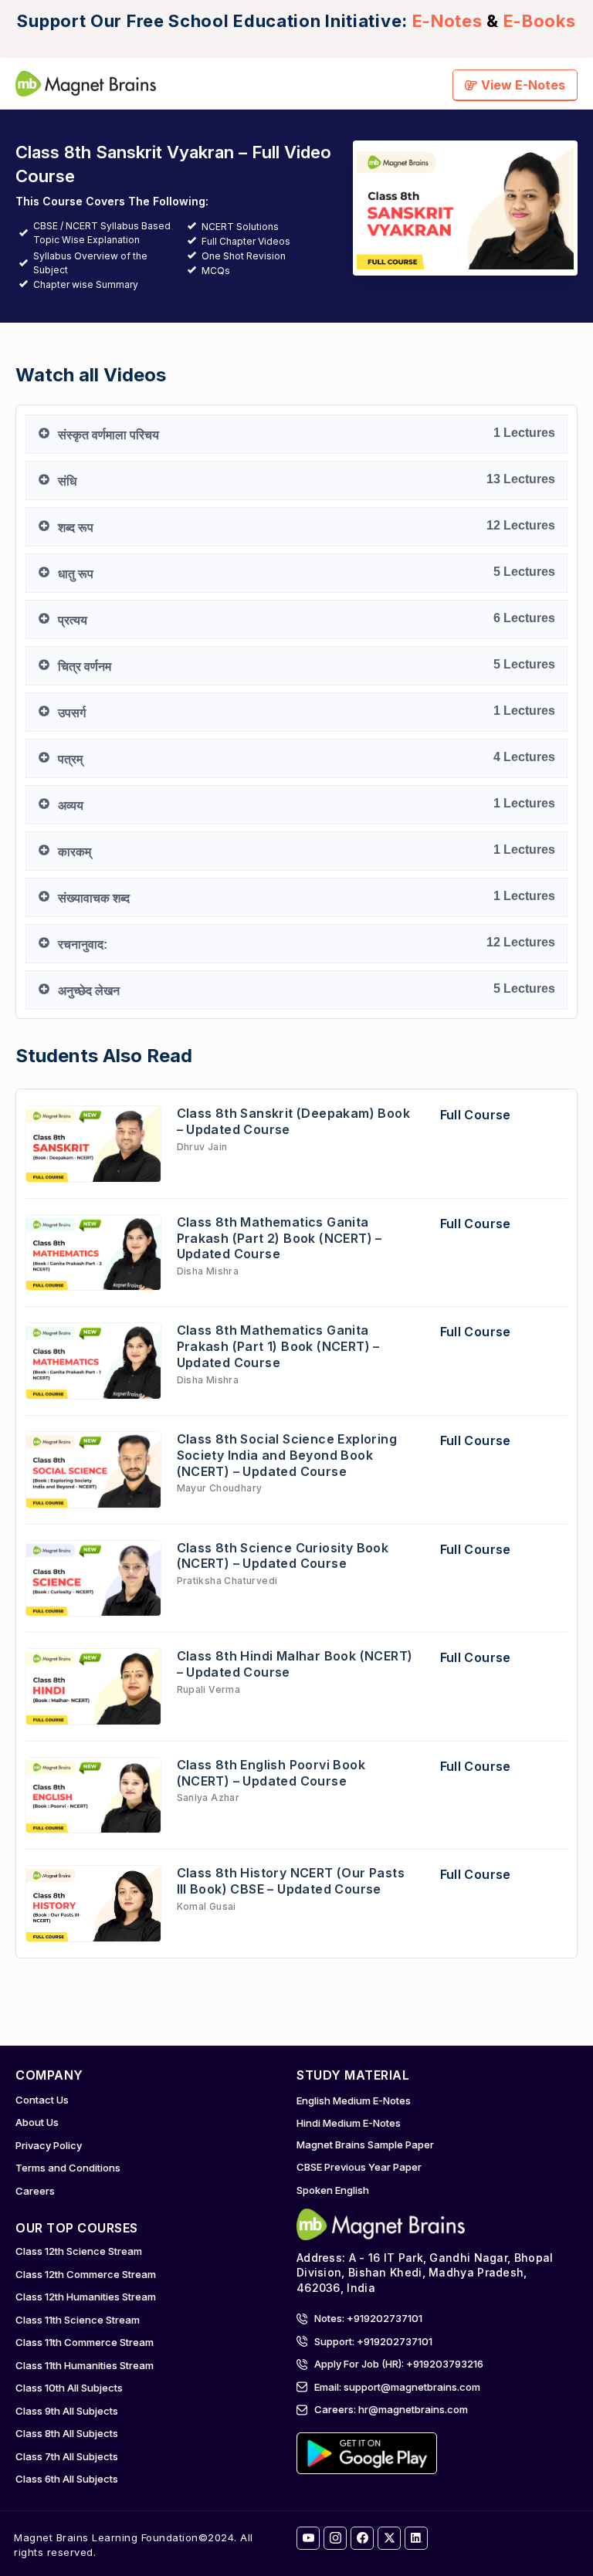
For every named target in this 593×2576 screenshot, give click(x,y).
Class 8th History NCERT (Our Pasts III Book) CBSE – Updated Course (291, 1881)
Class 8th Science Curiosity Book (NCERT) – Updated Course (283, 1556)
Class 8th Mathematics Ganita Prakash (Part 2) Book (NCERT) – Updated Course (280, 1238)
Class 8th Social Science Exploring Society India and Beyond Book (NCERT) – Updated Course (287, 1455)
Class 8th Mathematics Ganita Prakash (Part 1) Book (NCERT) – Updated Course (278, 1346)
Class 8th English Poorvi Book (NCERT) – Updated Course (271, 1773)
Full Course (476, 1115)
